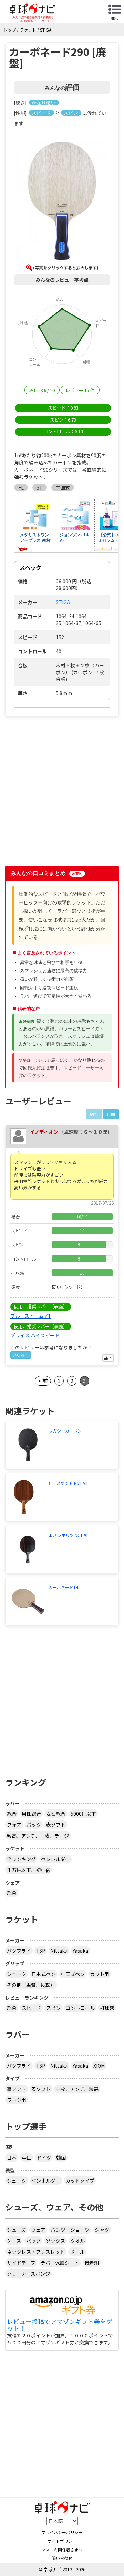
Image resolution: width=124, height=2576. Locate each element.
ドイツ (44, 2158)
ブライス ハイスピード (35, 1335)
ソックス (55, 2241)
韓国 (61, 2158)
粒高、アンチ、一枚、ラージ (38, 1836)
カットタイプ (80, 2181)
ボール (77, 2252)
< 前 (43, 1381)
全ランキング (21, 1859)
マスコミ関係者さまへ (62, 2549)
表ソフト (56, 1825)
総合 (12, 1814)
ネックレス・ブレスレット (36, 2252)
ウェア (38, 2230)
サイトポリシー (62, 2541)
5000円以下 (83, 1814)
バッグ (33, 2241)
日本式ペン (43, 1974)
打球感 (107, 2008)
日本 (12, 2158)
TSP (41, 1951)
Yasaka (80, 1951)
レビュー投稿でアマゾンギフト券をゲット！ (60, 2325)
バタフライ (19, 1951)
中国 (27, 2158)
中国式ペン (73, 1974)
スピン (53, 2008)
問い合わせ (62, 2558)
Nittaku (59, 1951)
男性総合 (31, 1814)
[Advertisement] (62, 794)
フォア (14, 1825)
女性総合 (56, 1814)
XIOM (99, 2066)
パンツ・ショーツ (70, 2230)
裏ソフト (17, 2089)
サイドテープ (21, 2263)
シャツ (102, 2230)
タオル (77, 2241)
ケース (14, 2241)
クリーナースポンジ (28, 2274)
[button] (62, 202)
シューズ (16, 2230)
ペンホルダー (55, 1859)
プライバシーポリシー (62, 2532)
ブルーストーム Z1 (30, 1316)
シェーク (17, 1974)
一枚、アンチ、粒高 (77, 2089)
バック (34, 1825)
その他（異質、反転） (31, 1985)
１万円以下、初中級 (29, 1870)
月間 (111, 1114)
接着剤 (92, 2263)
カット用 (100, 1974)
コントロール (80, 2008)
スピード (31, 2008)
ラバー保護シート (60, 2263)
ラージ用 (17, 2100)
